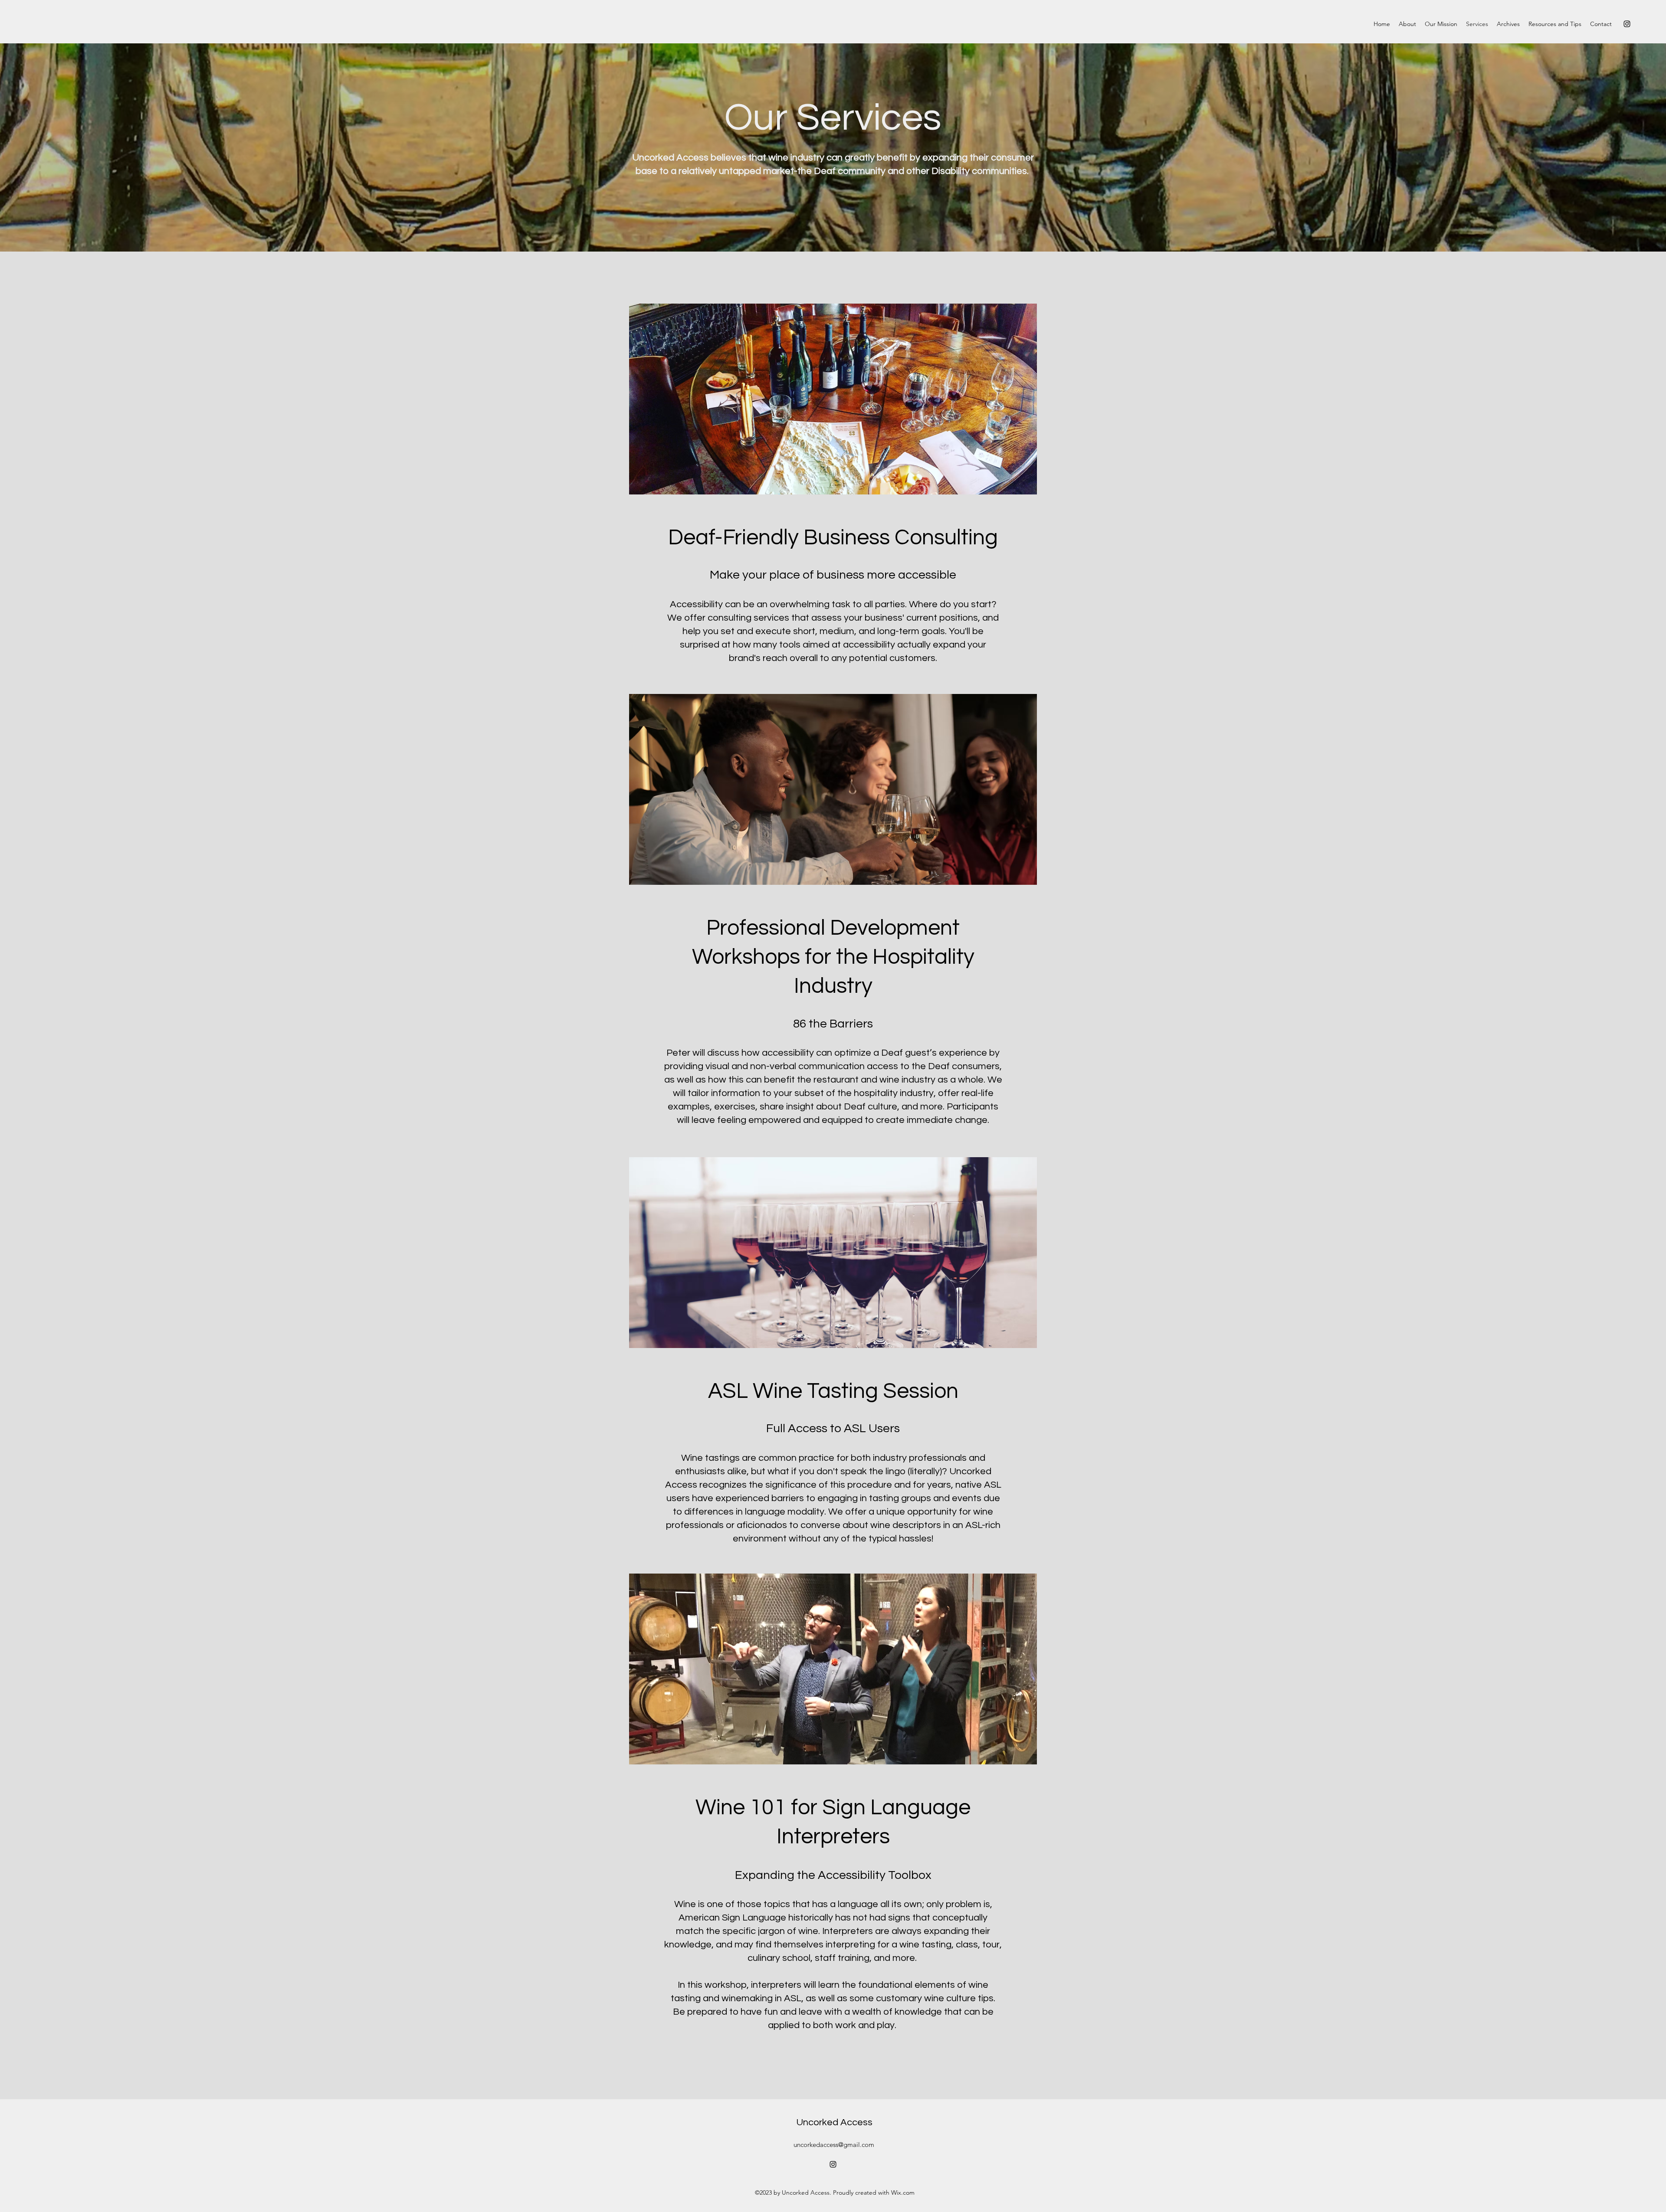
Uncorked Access (834, 2122)
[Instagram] (1627, 24)
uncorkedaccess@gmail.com (834, 2145)
